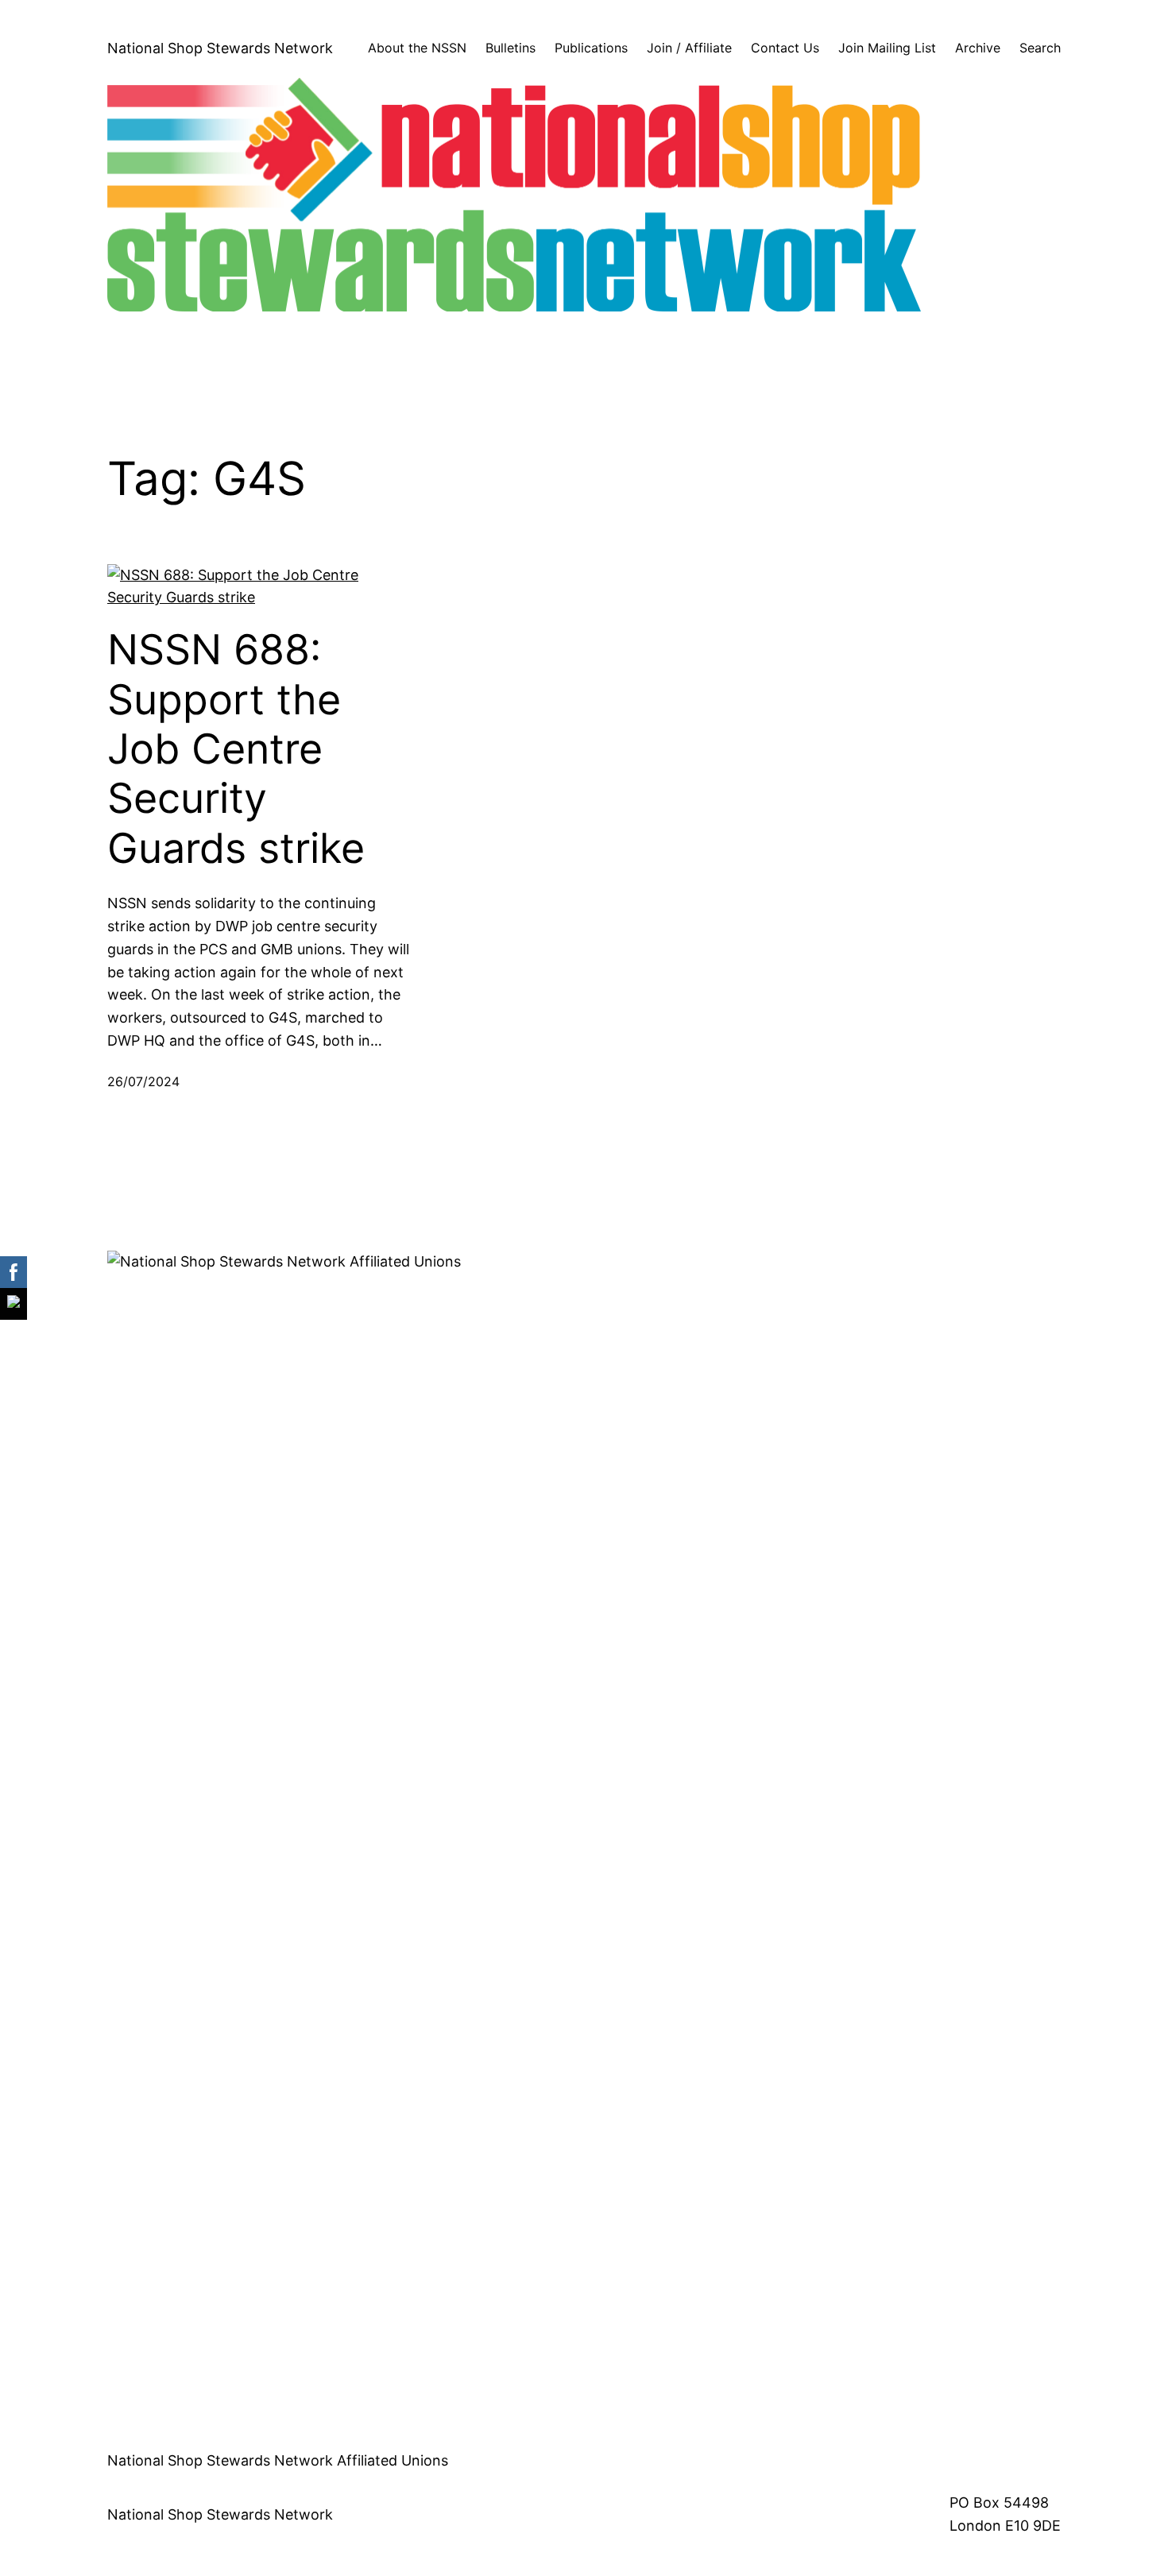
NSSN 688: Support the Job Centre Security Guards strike (236, 749)
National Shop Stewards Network (220, 48)
